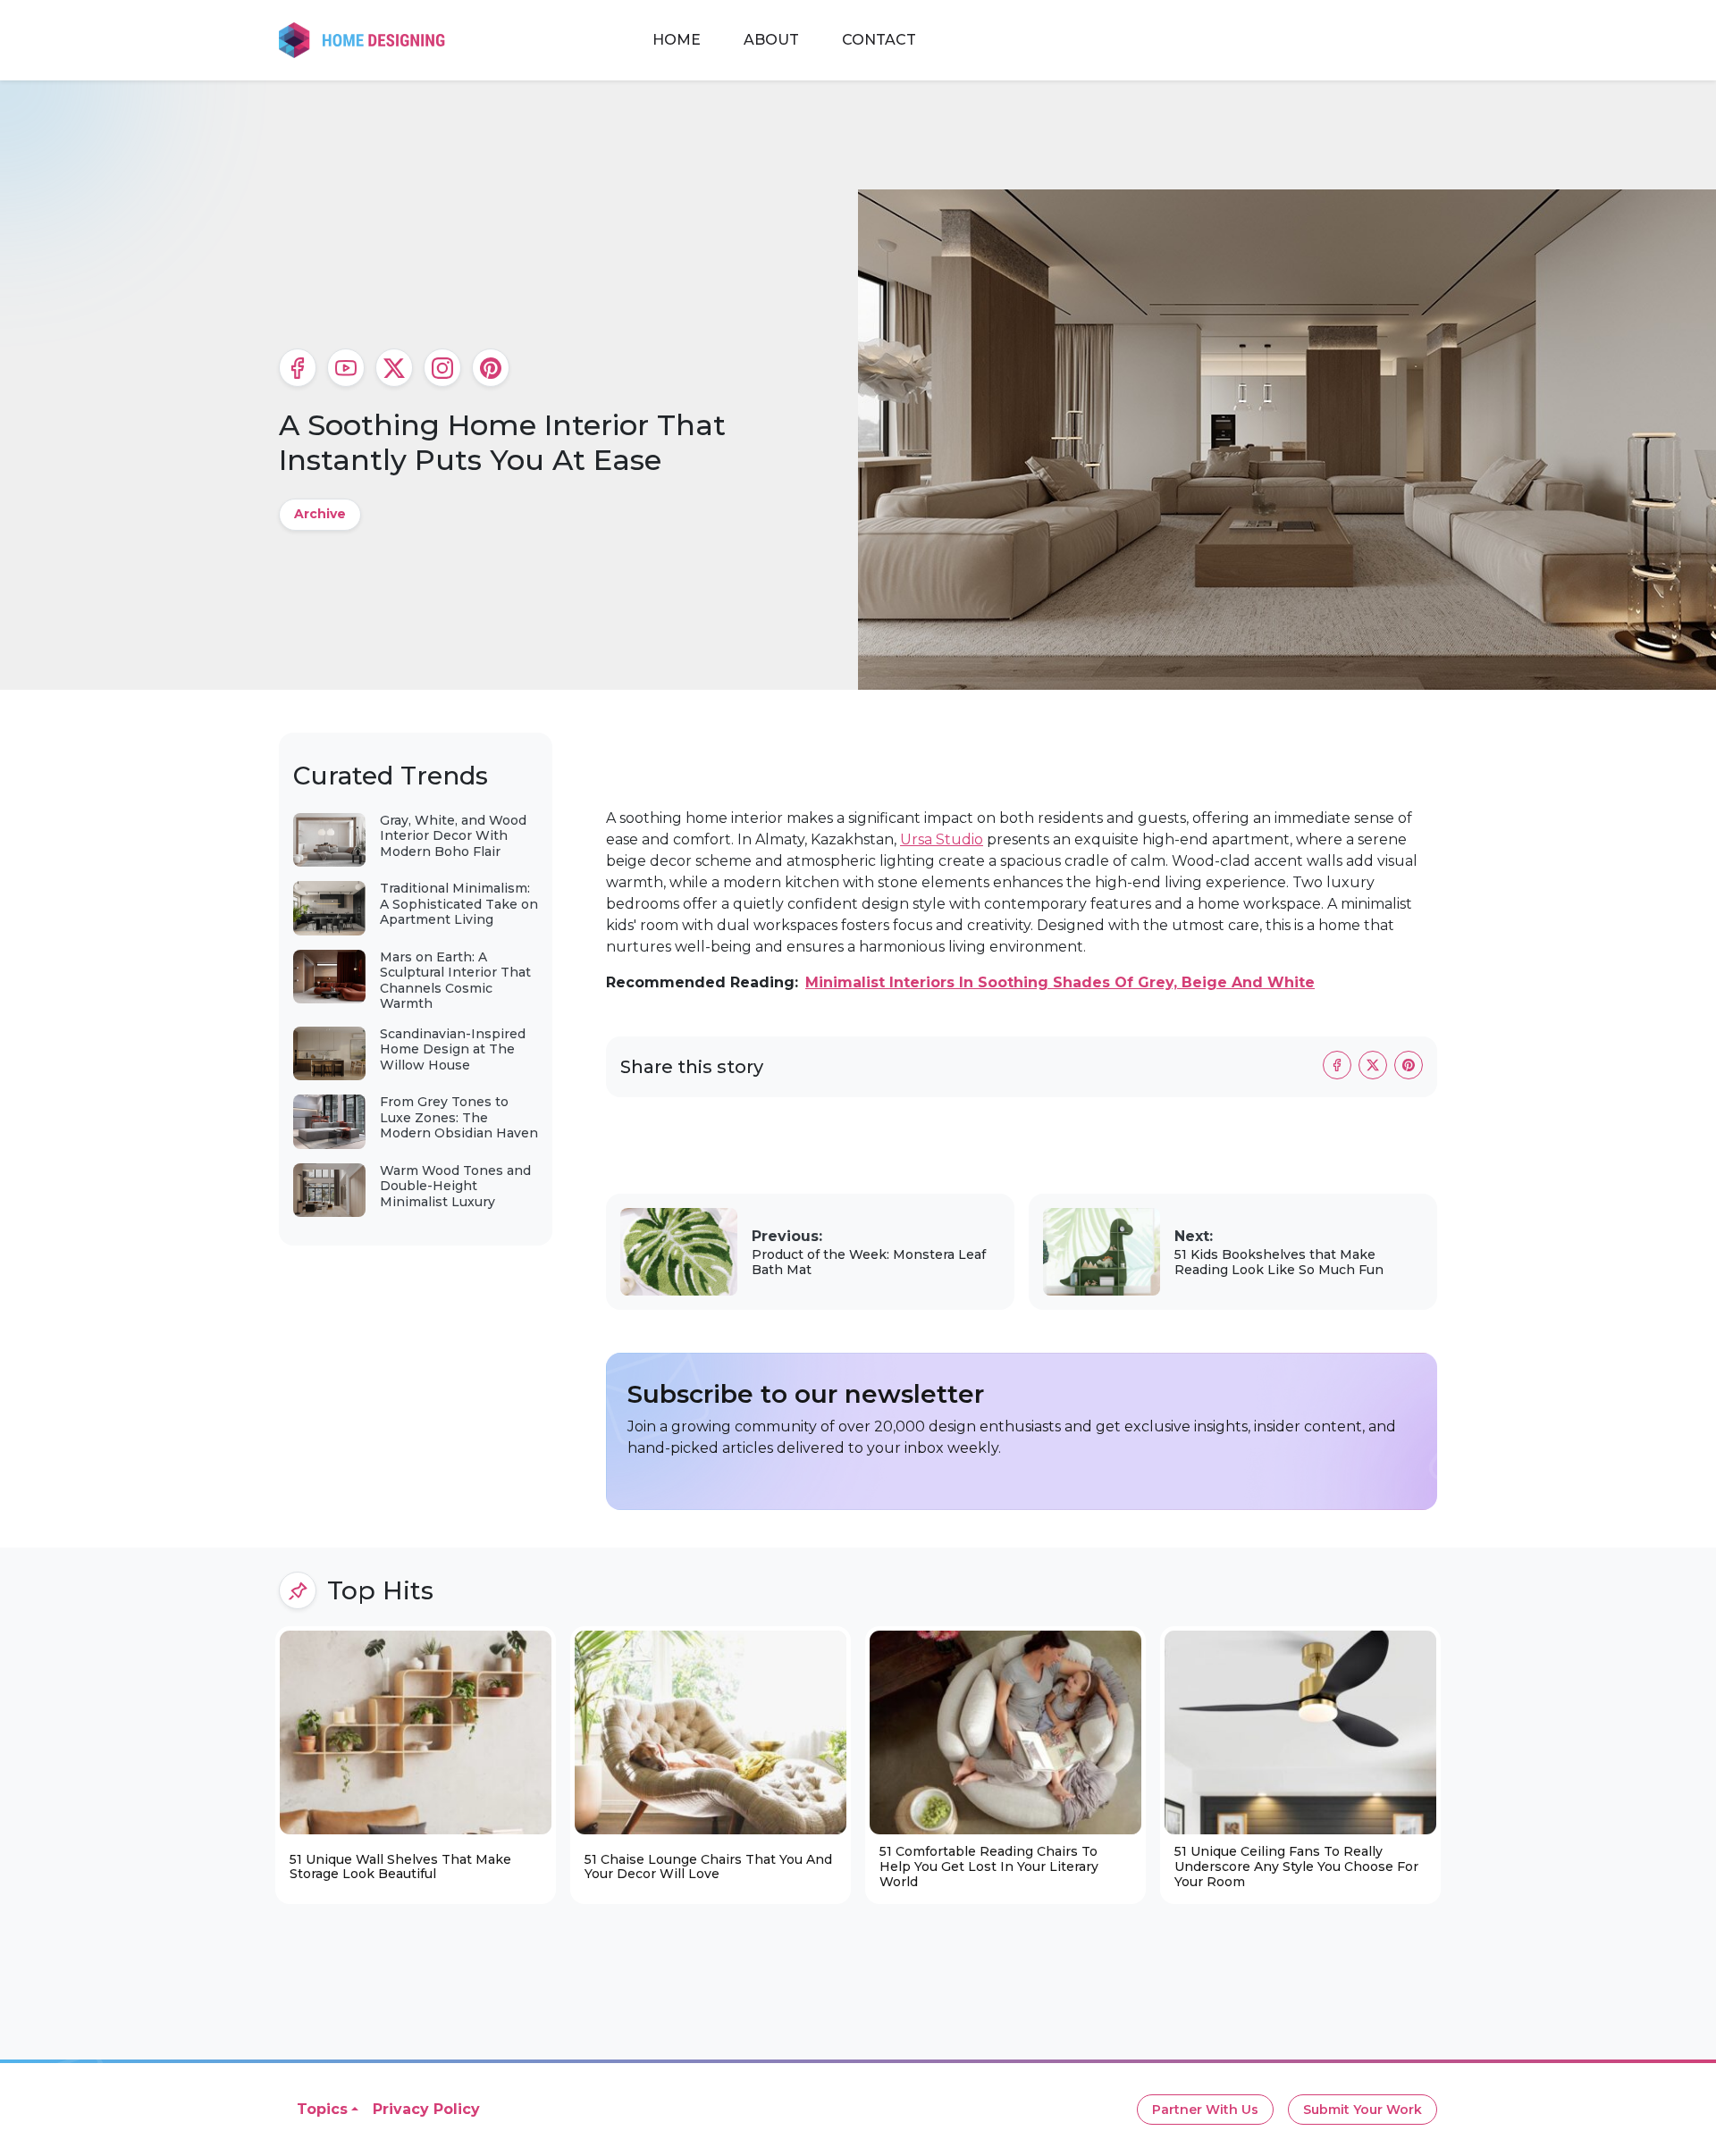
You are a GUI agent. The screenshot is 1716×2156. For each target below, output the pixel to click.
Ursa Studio (942, 839)
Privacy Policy (426, 2109)
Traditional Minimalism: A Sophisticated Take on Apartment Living (459, 904)
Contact (879, 40)
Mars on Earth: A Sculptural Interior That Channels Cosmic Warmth (455, 981)
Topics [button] (322, 2109)
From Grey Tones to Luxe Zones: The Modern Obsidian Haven (459, 1117)
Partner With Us (1205, 2110)
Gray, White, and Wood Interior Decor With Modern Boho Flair (453, 836)
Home (677, 40)
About (771, 40)
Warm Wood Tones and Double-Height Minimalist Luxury (455, 1186)
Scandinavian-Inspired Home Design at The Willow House (453, 1049)
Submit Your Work (1363, 2110)
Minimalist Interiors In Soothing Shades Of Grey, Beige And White (1060, 982)
